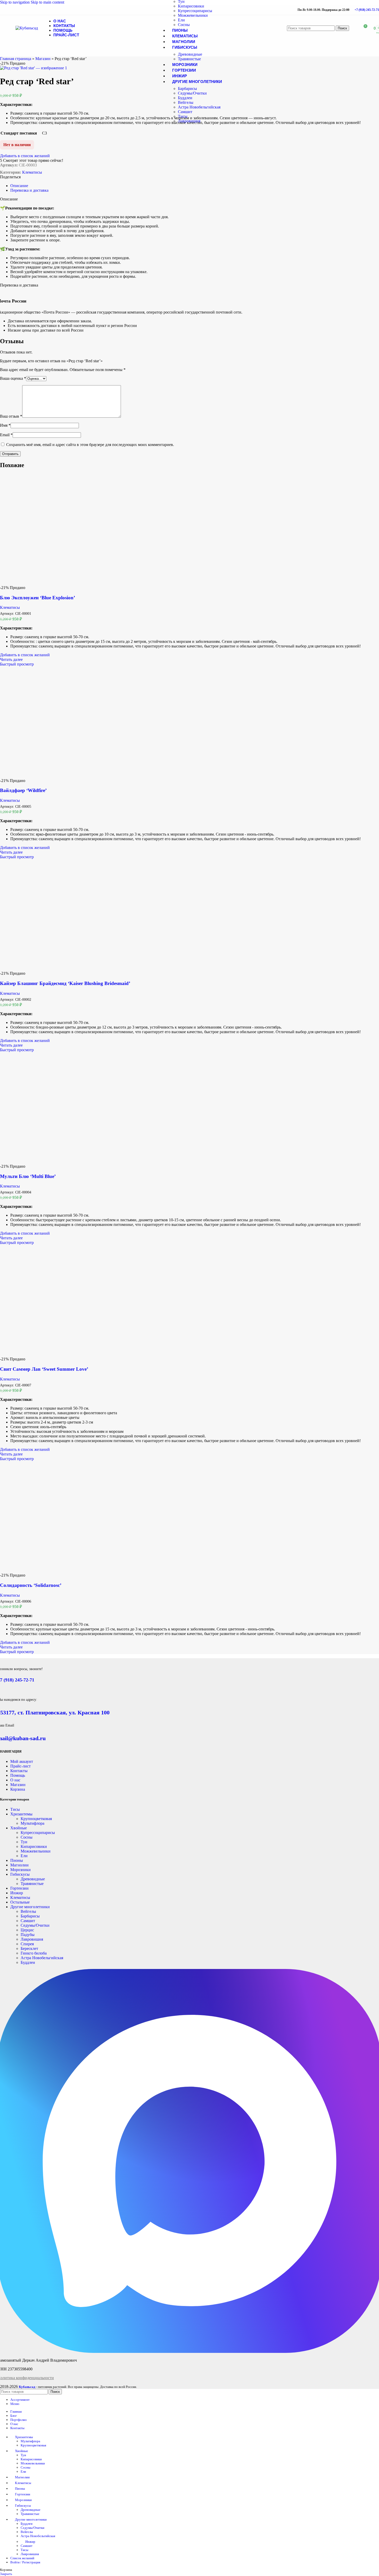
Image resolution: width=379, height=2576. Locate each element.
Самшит (185, 112)
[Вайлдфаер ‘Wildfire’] (55, 776)
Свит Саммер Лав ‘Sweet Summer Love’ (44, 1369)
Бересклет (29, 1948)
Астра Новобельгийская (199, 107)
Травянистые (189, 59)
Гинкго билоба (34, 1953)
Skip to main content (47, 2)
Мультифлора (32, 1823)
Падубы (28, 1935)
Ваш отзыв (11, 416)
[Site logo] (27, 28)
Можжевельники (193, 15)
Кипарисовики (191, 6)
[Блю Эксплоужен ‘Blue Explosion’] (55, 583)
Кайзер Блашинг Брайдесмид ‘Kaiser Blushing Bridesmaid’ (65, 983)
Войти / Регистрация (25, 2562)
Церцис (27, 1930)
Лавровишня (189, 121)
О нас (15, 1780)
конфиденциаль (29, 2378)
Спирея (27, 1944)
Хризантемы (21, 1814)
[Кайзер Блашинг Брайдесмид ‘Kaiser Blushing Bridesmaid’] (55, 969)
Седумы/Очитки (192, 93)
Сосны (184, 25)
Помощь (18, 1775)
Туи (24, 1842)
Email (6, 435)
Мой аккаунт (22, 1761)
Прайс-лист (20, 1766)
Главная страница (16, 59)
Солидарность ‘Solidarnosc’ (31, 1585)
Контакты (19, 1771)
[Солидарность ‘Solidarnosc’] (55, 1571)
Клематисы (32, 172)
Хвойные (19, 1828)
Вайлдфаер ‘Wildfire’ (23, 790)
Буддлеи (185, 98)
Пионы (17, 1860)
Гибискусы (20, 1874)
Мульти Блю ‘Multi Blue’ (28, 1176)
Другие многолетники (30, 1907)
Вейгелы (186, 102)
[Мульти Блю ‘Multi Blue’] (55, 1162)
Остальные (20, 1902)
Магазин (43, 59)
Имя (5, 425)
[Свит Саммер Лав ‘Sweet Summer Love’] (55, 1354)
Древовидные (190, 54)
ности (49, 2378)
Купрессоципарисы (195, 11)
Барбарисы (187, 89)
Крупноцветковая (36, 1819)
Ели (181, 20)
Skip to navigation (15, 2)
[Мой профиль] (354, 28)
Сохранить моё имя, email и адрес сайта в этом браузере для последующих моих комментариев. (90, 445)
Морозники (20, 1870)
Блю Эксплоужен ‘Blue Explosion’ (38, 598)
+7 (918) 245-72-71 (367, 10)
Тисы (183, 116)
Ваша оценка (13, 378)
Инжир (17, 1893)
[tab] (19, 186)
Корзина (18, 1789)
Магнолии (19, 1865)
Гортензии (19, 1888)
